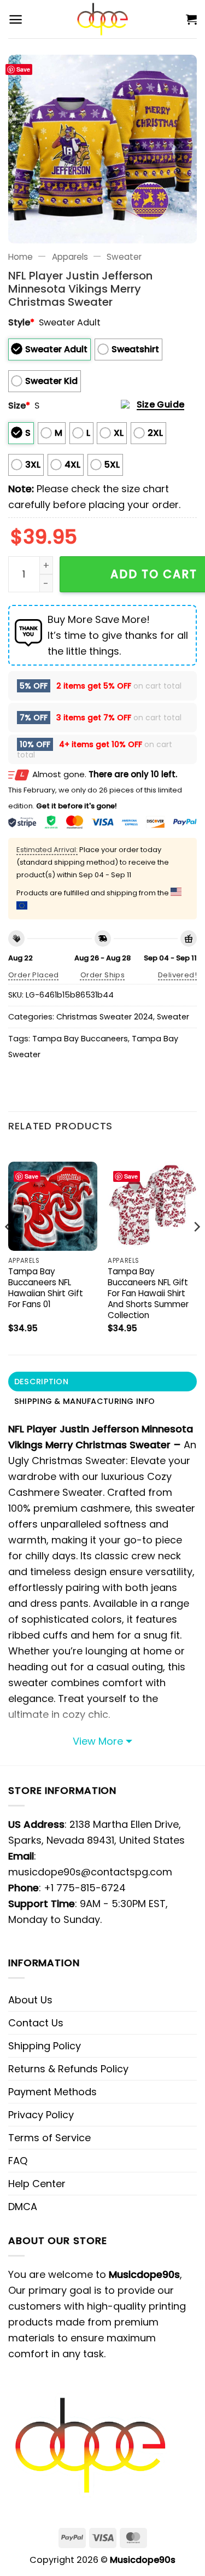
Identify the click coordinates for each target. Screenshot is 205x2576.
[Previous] (9, 1249)
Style (21, 322)
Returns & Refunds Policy (68, 2069)
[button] (16, 19)
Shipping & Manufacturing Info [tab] (84, 1401)
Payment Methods (52, 2092)
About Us (30, 2000)
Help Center (37, 2184)
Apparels (70, 257)
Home (20, 257)
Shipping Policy (45, 2046)
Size (19, 406)
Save (23, 69)
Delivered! (177, 975)
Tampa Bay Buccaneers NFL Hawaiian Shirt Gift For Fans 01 (46, 1288)
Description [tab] (41, 1382)
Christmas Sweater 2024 (105, 1017)
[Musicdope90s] (102, 19)
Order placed (34, 975)
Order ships (102, 975)
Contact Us (36, 2023)
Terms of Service (49, 2138)
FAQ (18, 2161)
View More (98, 1741)
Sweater (124, 257)
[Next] (196, 1249)
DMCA (23, 2207)
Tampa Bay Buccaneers (80, 1039)
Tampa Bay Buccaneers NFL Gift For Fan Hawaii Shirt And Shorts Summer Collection (148, 1293)
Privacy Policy (41, 2115)
